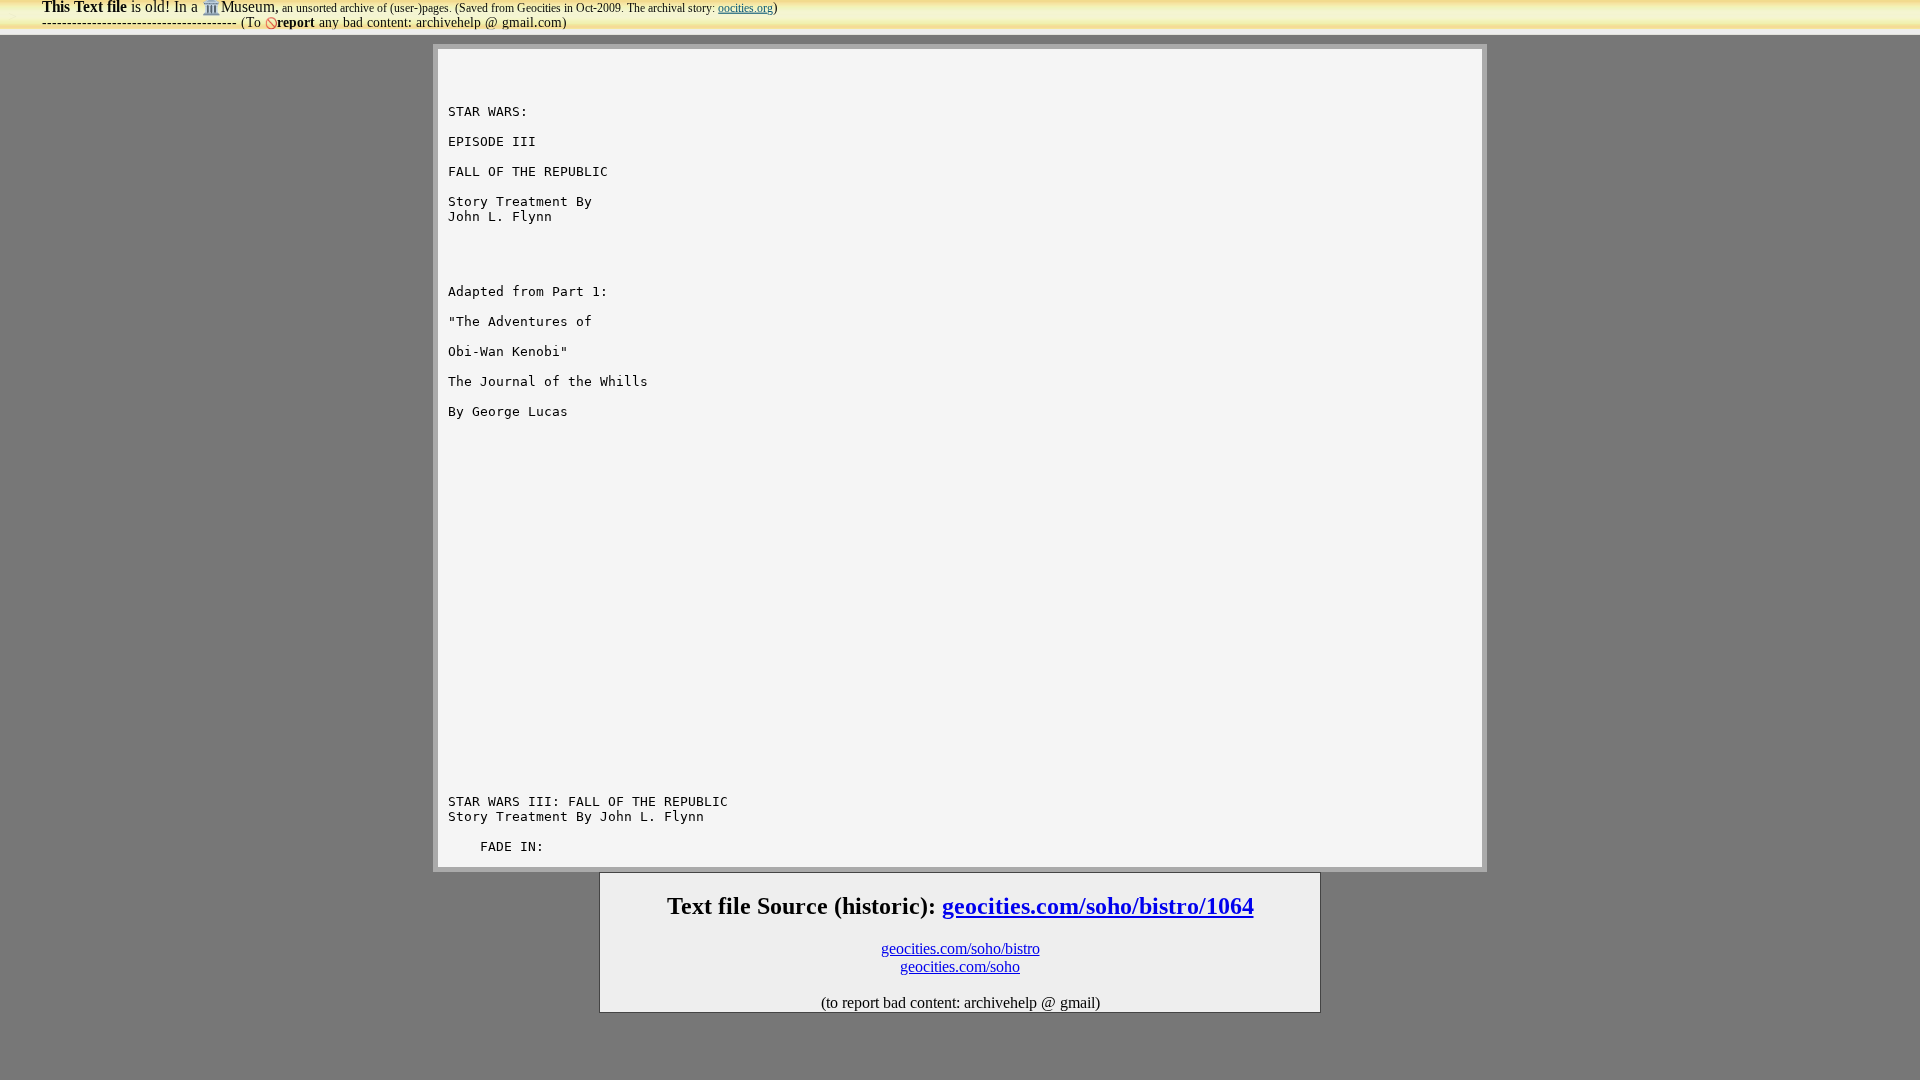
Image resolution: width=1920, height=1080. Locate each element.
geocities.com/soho (960, 966)
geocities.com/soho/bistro (960, 948)
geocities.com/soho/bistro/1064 (1098, 906)
